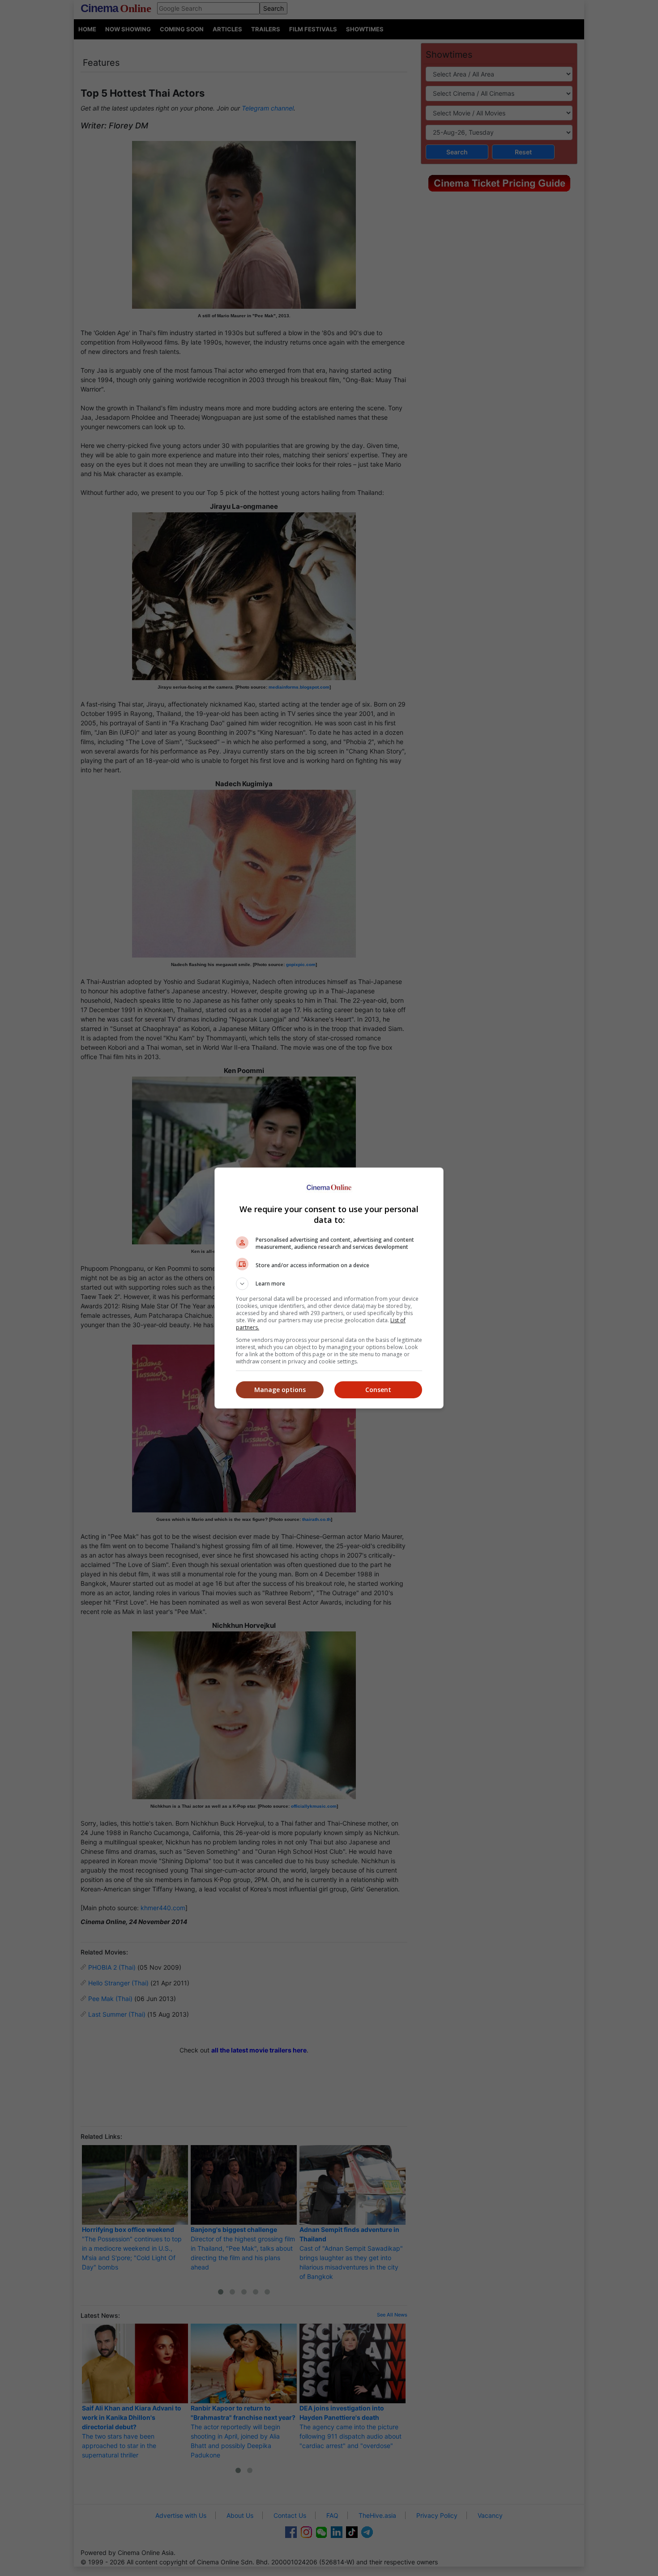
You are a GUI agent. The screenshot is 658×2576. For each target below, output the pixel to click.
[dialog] (329, 1288)
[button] (329, 1284)
